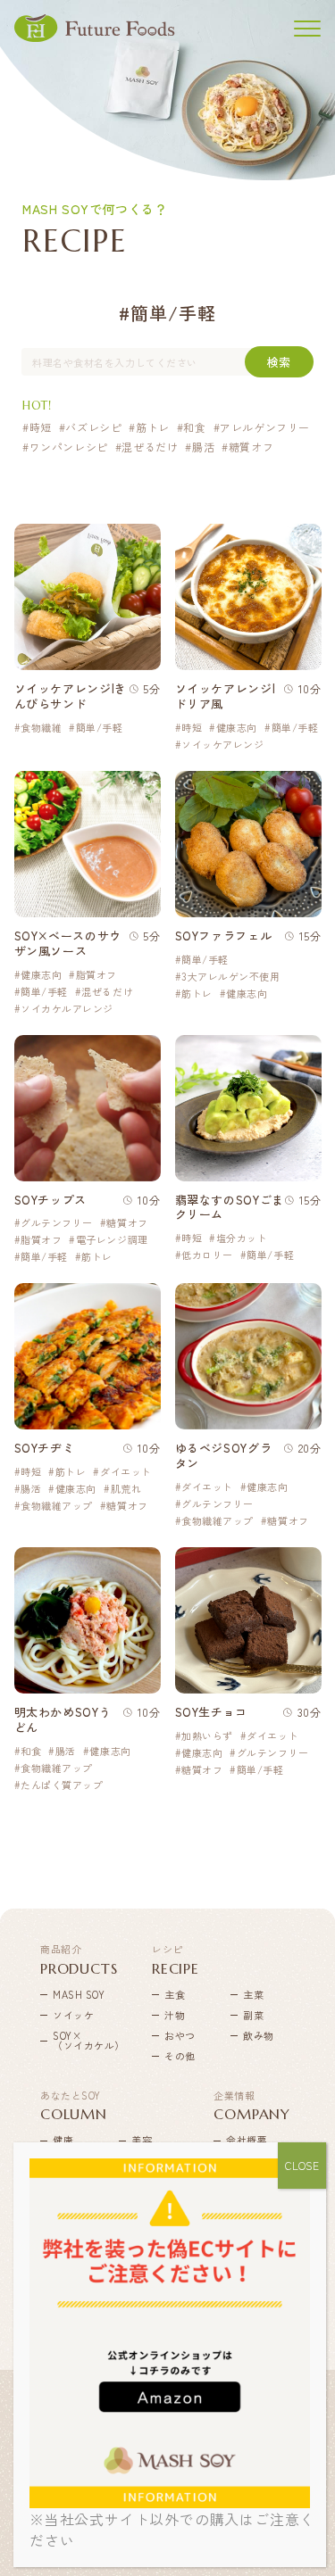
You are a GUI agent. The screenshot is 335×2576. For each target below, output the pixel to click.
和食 (194, 427)
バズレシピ (93, 427)
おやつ (180, 2035)
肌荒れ (126, 1489)
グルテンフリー (57, 1223)
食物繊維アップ (57, 1506)
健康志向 (237, 728)
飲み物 (259, 2035)
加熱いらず (207, 1736)
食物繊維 (41, 728)
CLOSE (302, 2165)
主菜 (253, 1994)
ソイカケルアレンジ (67, 1009)
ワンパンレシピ (69, 447)
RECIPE (176, 1959)
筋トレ (152, 427)
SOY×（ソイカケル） (79, 2040)
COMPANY (252, 2106)
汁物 (175, 2015)
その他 (180, 2056)
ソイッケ (73, 2015)
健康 (63, 2140)
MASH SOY (79, 1994)
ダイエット (126, 1472)
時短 (41, 427)
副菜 (253, 2015)
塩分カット (242, 1238)
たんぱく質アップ (62, 1785)
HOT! (37, 406)
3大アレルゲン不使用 (231, 977)
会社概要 (247, 2140)
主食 (175, 1994)
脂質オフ (96, 975)
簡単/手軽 (99, 728)
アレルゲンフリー (265, 427)
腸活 (203, 447)
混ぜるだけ (150, 447)
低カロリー (207, 1255)
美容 (142, 2140)
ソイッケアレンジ (222, 745)
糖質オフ (251, 447)
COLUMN (74, 2106)
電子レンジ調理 (112, 1240)
